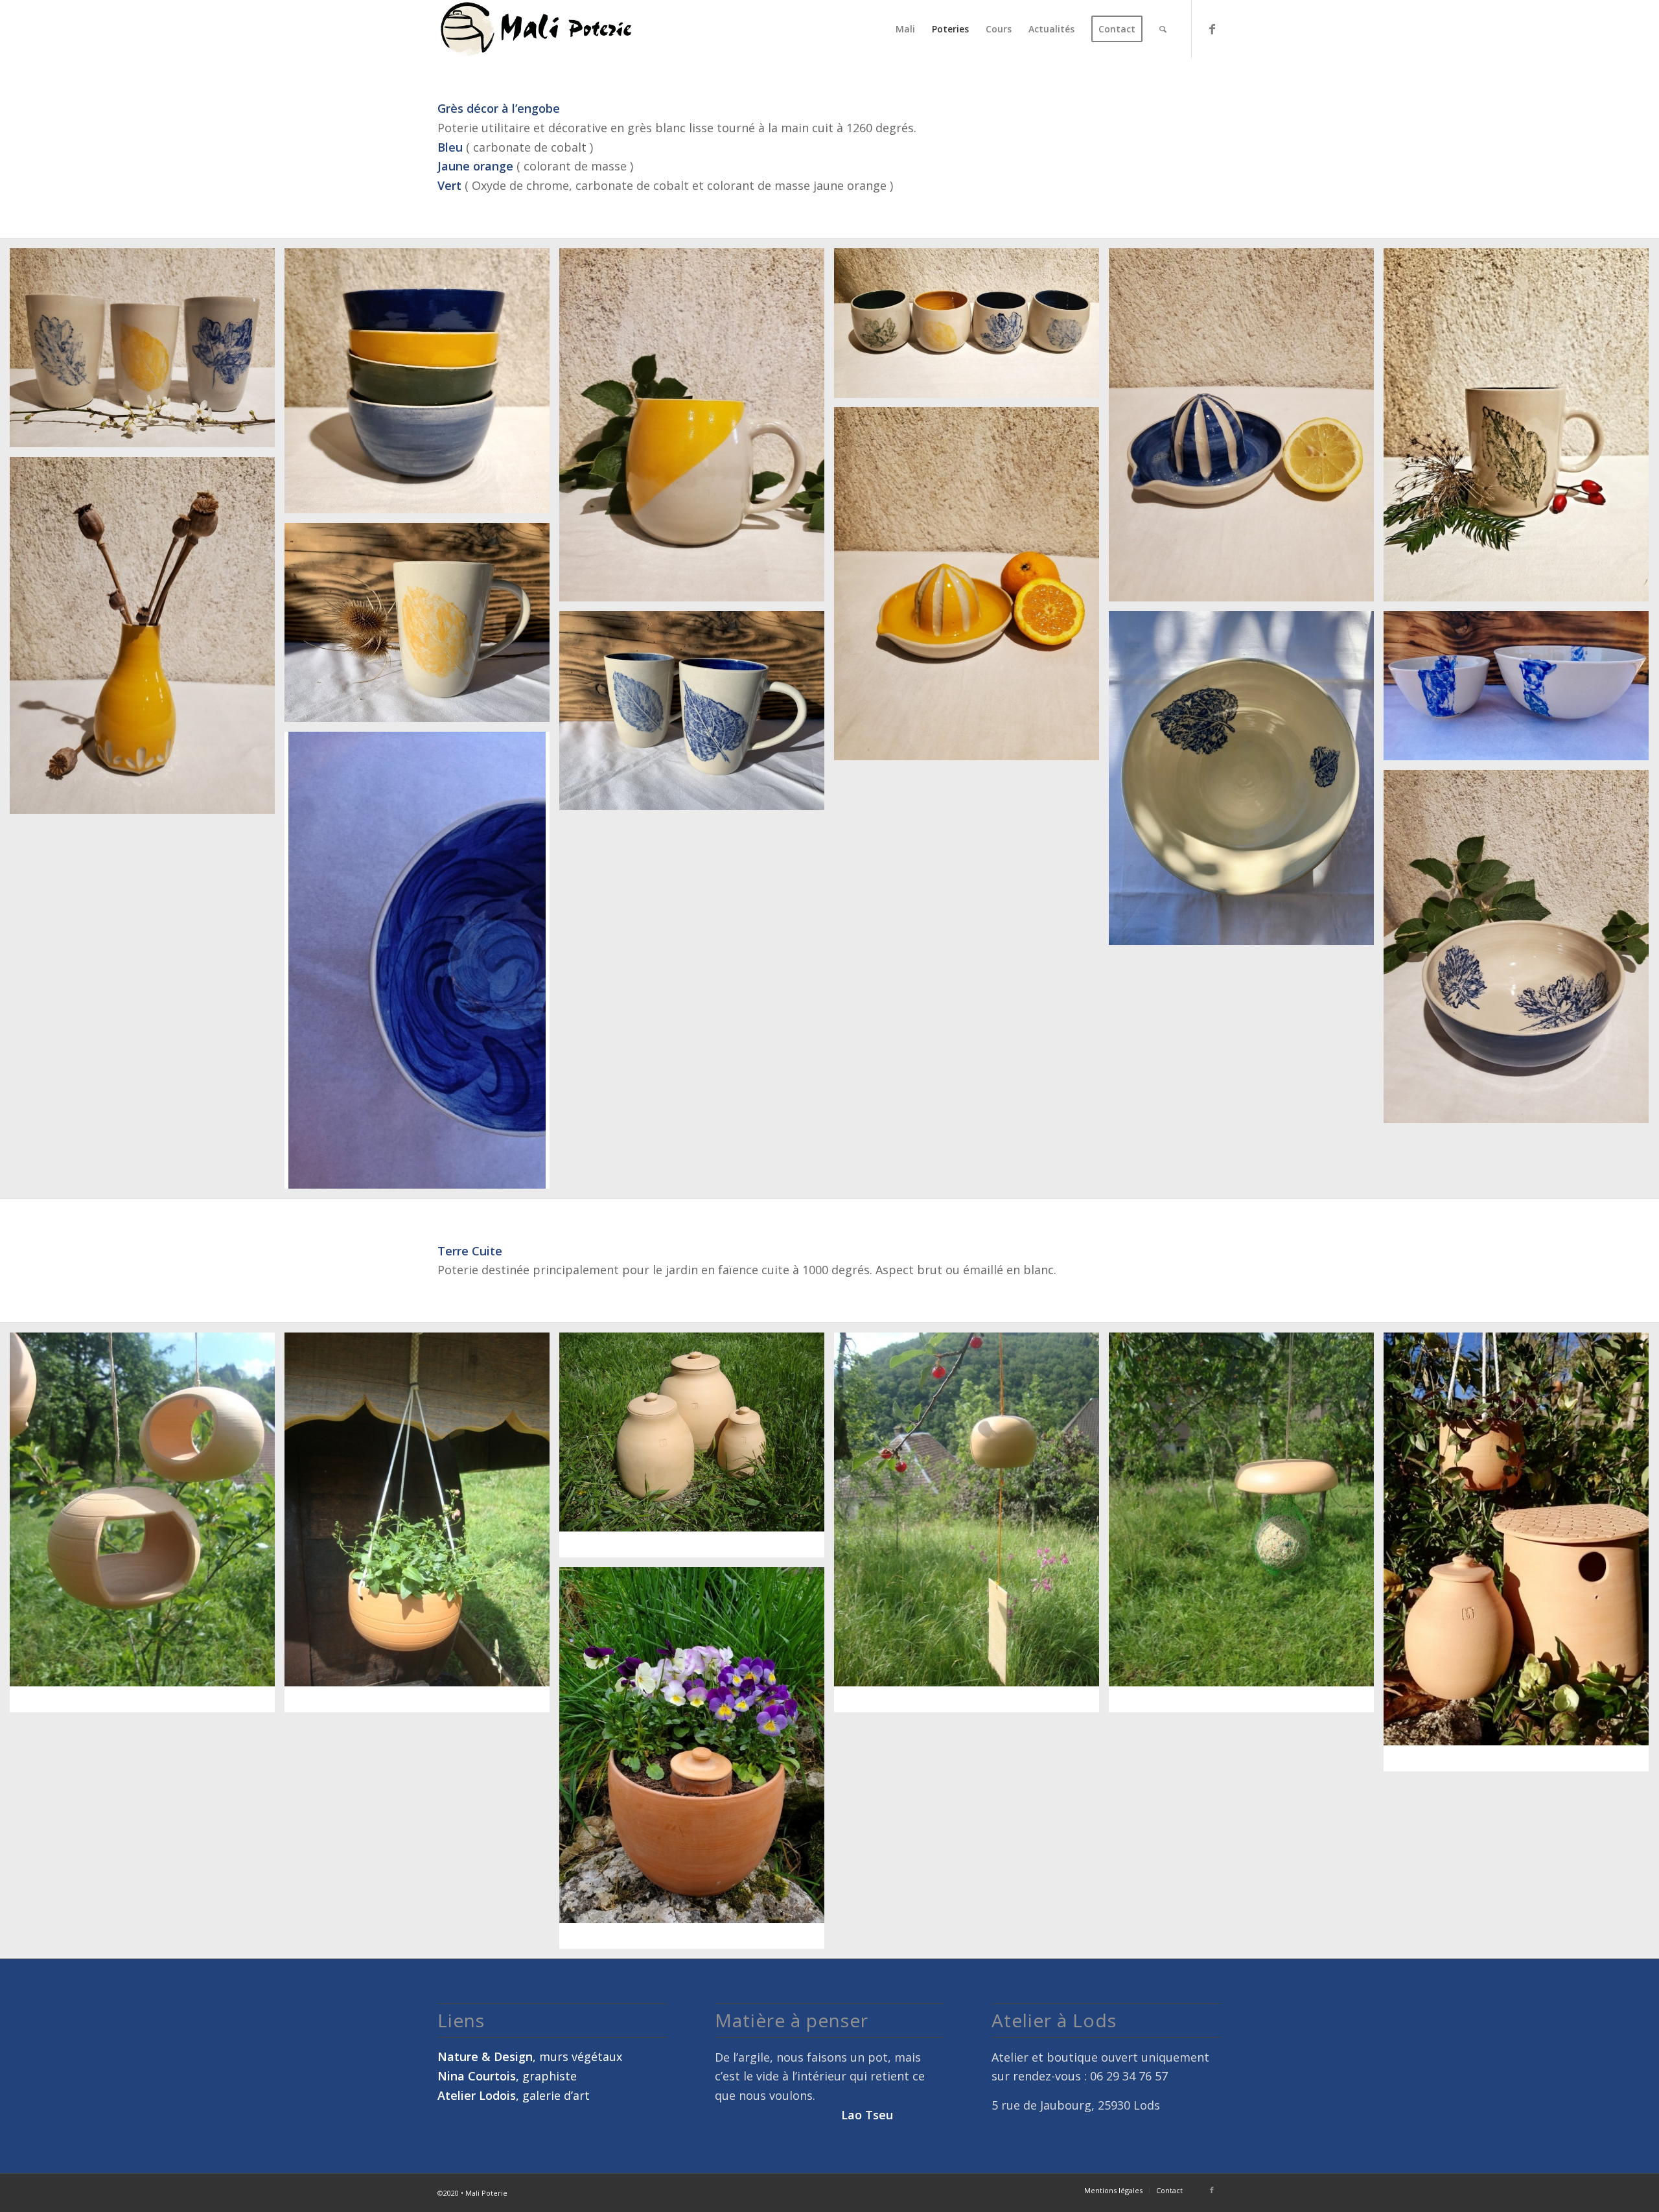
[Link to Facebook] (1212, 29)
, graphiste (507, 2076)
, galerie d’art (514, 2095)
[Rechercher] (1163, 29)
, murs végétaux (530, 2056)
